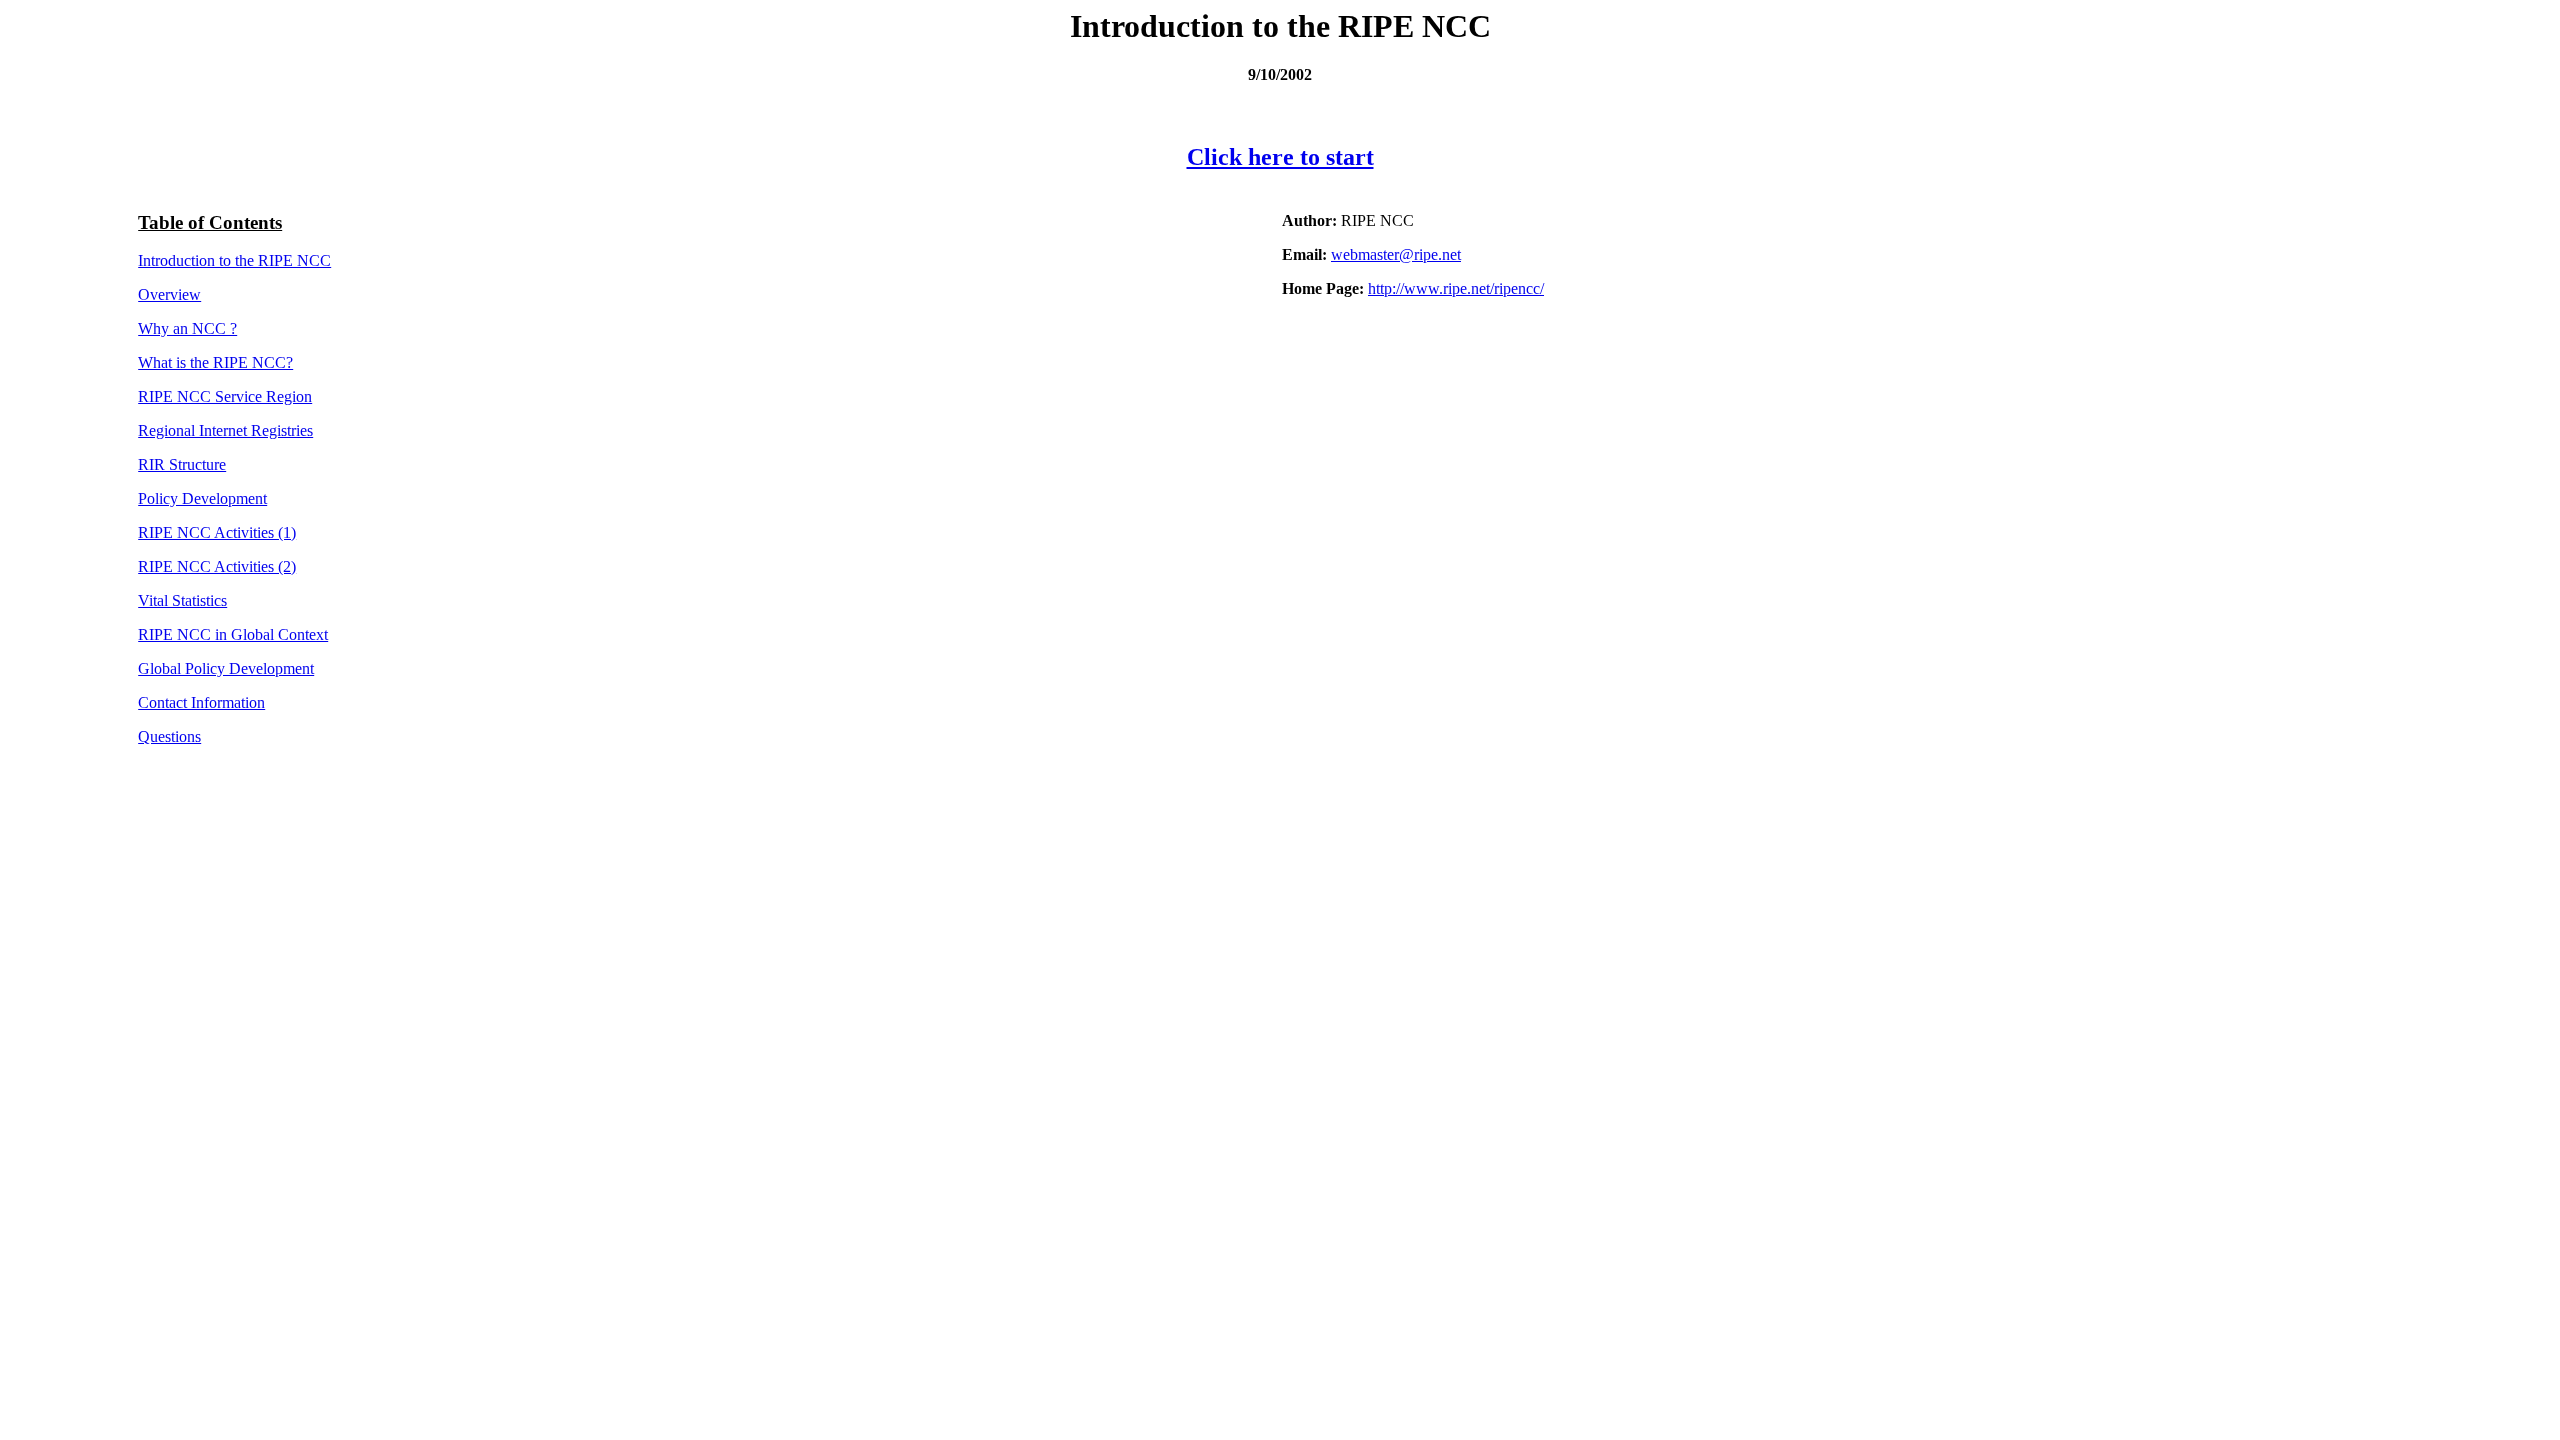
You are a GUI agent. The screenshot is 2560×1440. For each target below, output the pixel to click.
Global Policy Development (226, 668)
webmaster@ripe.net (1396, 254)
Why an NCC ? (187, 328)
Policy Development (202, 498)
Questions (169, 736)
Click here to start (1280, 157)
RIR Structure (182, 464)
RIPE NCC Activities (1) (217, 532)
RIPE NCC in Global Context (233, 634)
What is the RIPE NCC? (215, 362)
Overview (169, 294)
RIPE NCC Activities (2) (217, 566)
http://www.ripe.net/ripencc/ (1456, 288)
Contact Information (201, 702)
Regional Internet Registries (225, 430)
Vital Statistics (182, 600)
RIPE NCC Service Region (225, 396)
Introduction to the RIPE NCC (234, 260)
